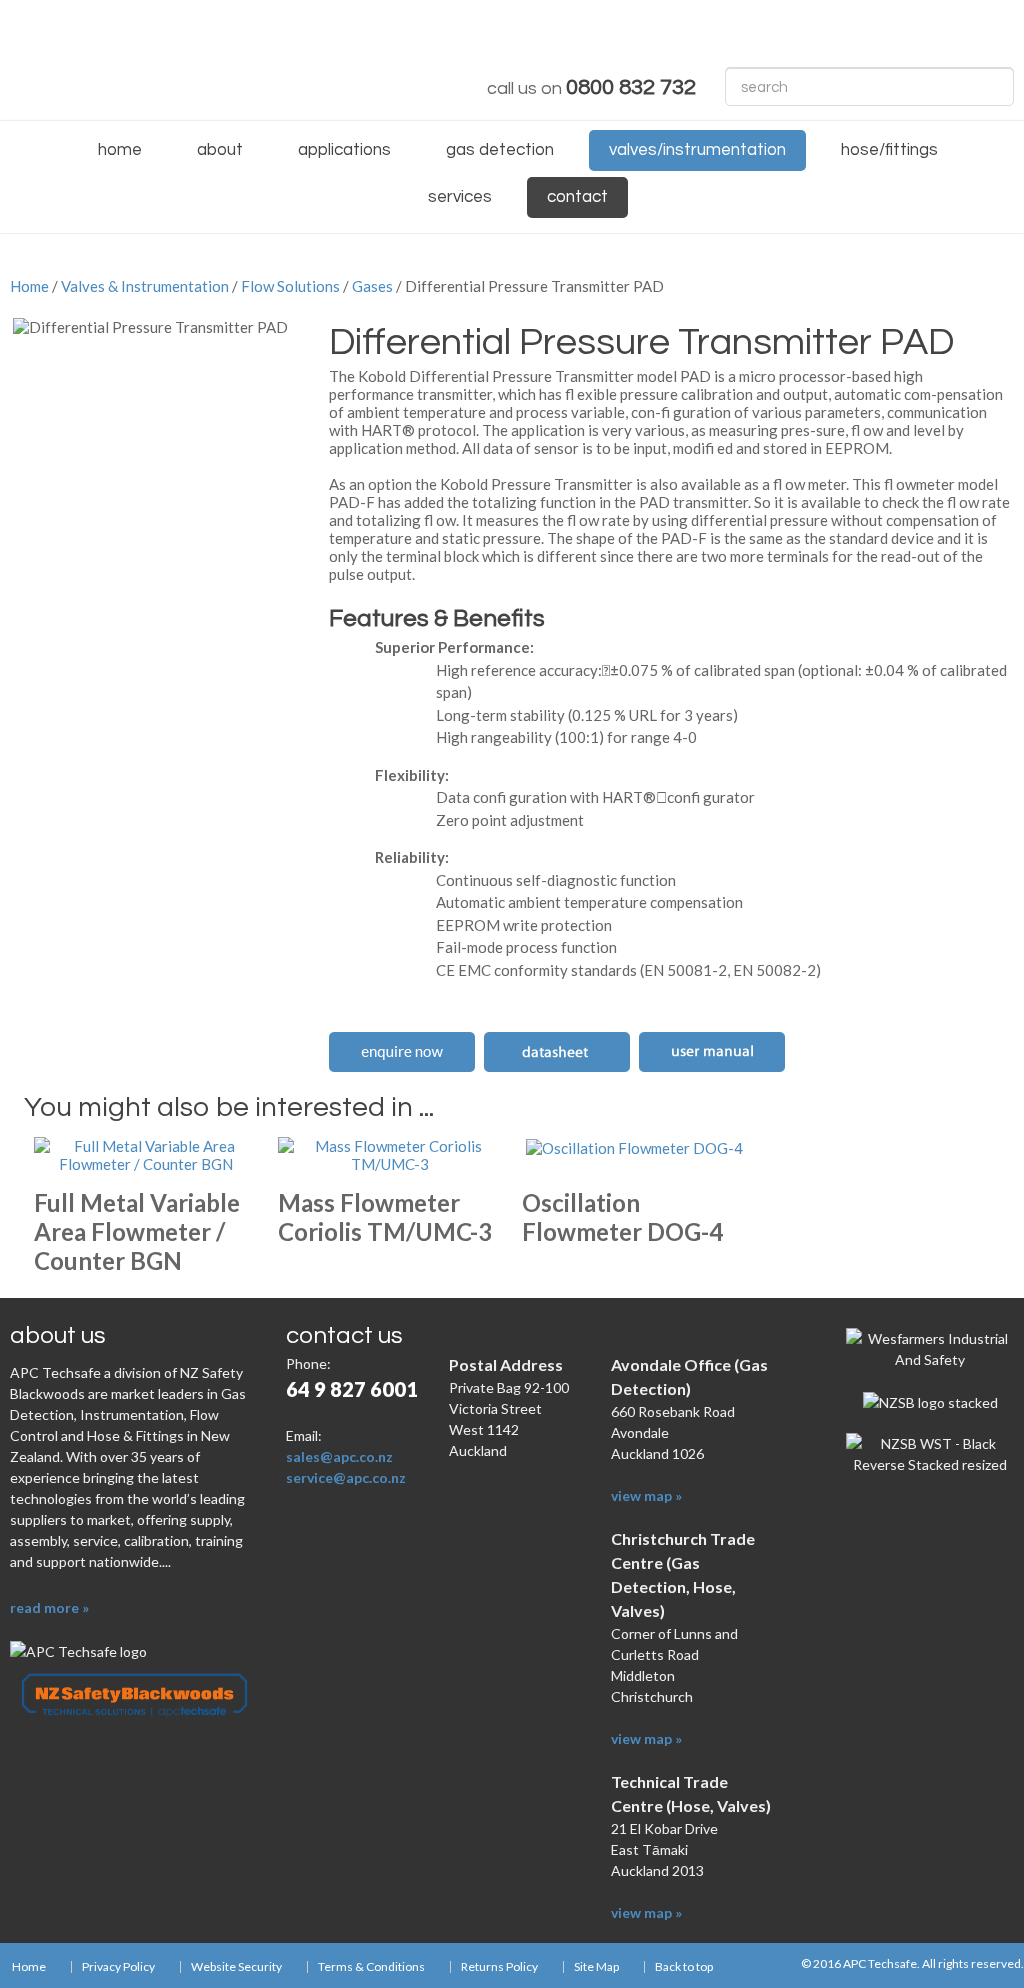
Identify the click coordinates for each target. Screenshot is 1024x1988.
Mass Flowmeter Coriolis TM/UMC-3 (385, 1217)
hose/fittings (889, 150)
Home (120, 150)
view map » (646, 1495)
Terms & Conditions (371, 1967)
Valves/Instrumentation (697, 150)
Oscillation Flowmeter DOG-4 (622, 1217)
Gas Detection (500, 150)
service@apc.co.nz (346, 1477)
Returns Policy (499, 1967)
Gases (372, 286)
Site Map (596, 1967)
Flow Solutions (290, 286)
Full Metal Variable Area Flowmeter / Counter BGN (137, 1231)
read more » (49, 1607)
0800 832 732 (631, 87)
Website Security (236, 1967)
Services (460, 197)
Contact (577, 197)
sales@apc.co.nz (339, 1456)
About (220, 150)
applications (344, 150)
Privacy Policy (118, 1967)
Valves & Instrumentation (145, 286)
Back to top (684, 1967)
